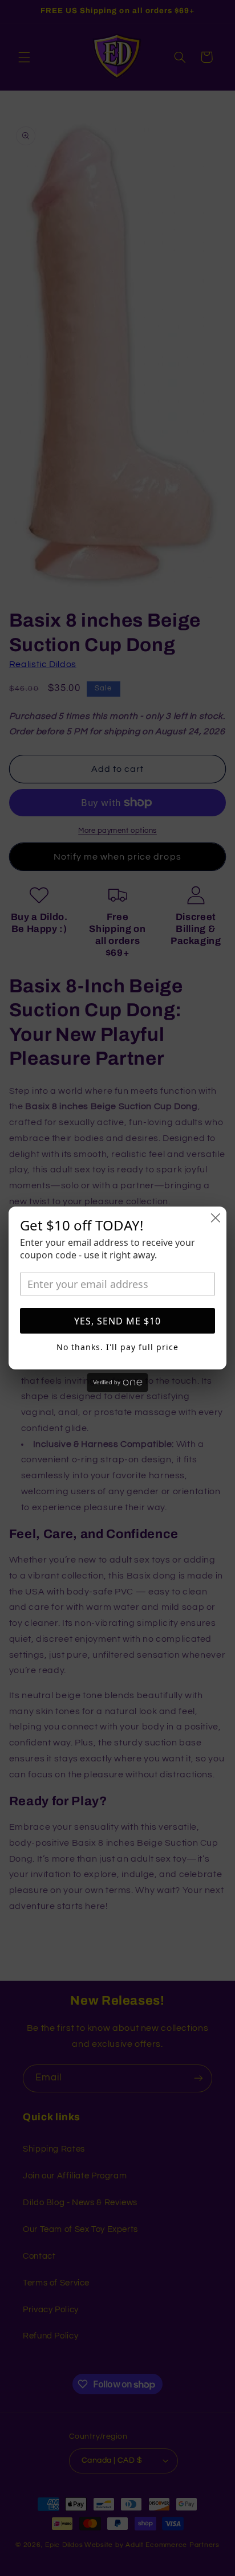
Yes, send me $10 (117, 1321)
